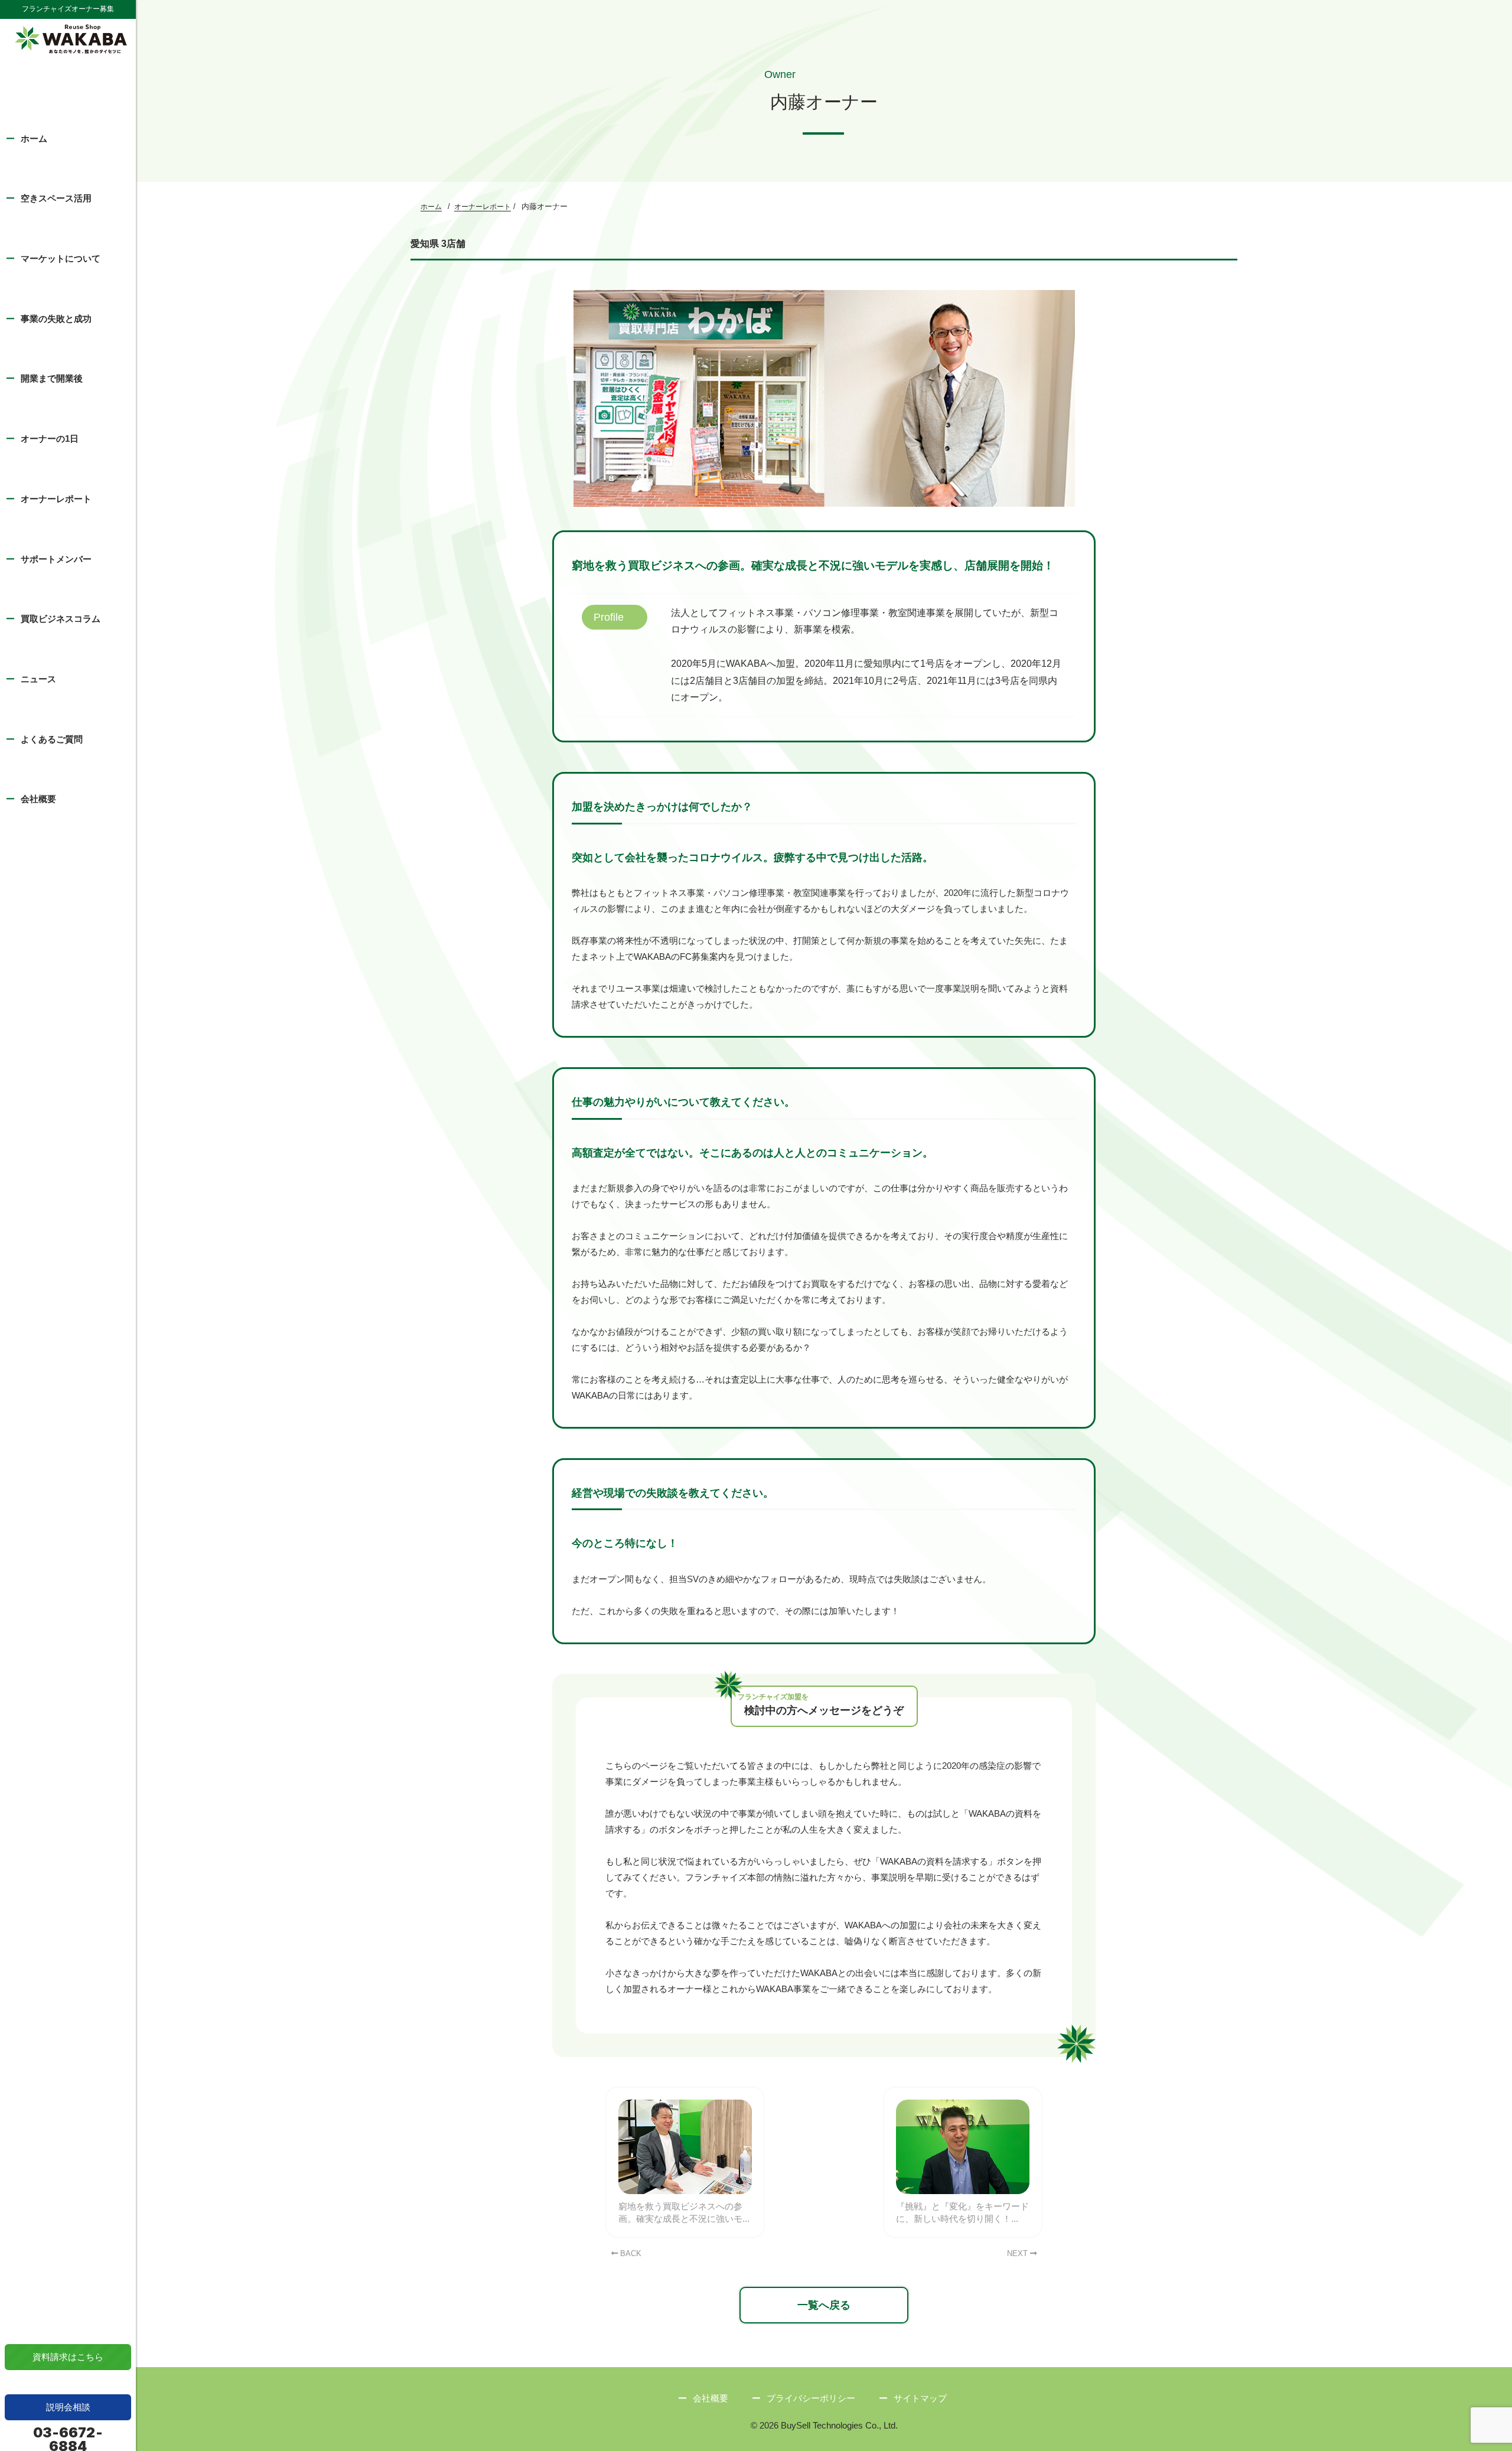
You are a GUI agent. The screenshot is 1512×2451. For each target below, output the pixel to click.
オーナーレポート (56, 499)
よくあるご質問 (52, 739)
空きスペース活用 (56, 198)
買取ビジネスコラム (61, 619)
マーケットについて (61, 258)
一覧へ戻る (824, 2305)
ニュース (38, 679)
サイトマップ (920, 2398)
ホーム (34, 138)
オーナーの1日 (50, 439)
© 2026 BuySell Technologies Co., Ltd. (824, 2425)
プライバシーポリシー (811, 2398)
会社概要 (38, 799)
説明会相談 (68, 2407)
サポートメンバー (56, 559)
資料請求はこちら (68, 2357)
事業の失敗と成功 (56, 319)
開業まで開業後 (52, 378)
